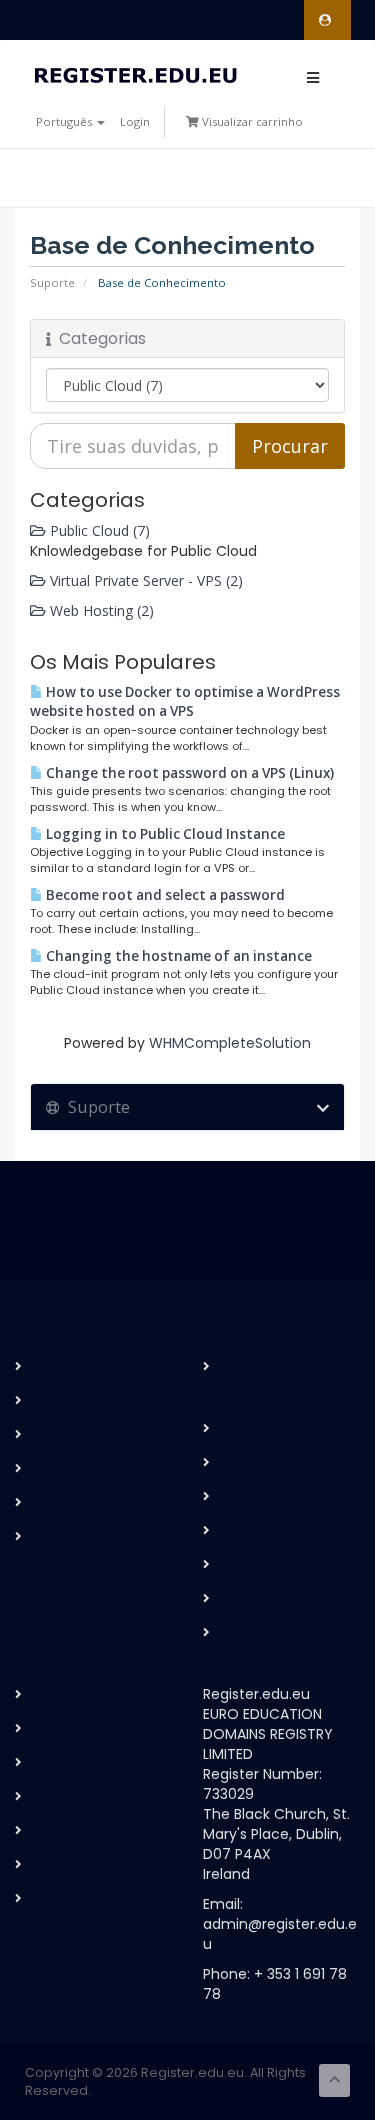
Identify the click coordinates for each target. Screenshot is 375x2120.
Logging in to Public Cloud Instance (164, 834)
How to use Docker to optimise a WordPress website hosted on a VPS (185, 701)
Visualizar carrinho (251, 121)
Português (65, 121)
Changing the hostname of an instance (177, 956)
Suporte (52, 282)
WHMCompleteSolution (230, 1043)
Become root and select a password (164, 895)
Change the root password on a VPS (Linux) (188, 773)
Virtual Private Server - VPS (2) (144, 580)
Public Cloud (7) (98, 530)
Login (135, 121)
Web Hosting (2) (100, 610)
